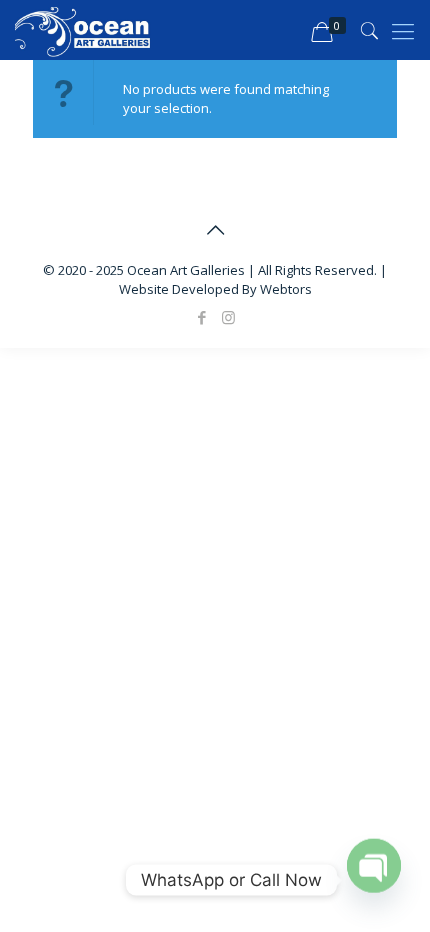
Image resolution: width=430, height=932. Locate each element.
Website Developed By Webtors (215, 289)
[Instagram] (228, 317)
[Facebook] (201, 317)
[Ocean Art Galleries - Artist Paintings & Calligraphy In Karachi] (83, 30)
